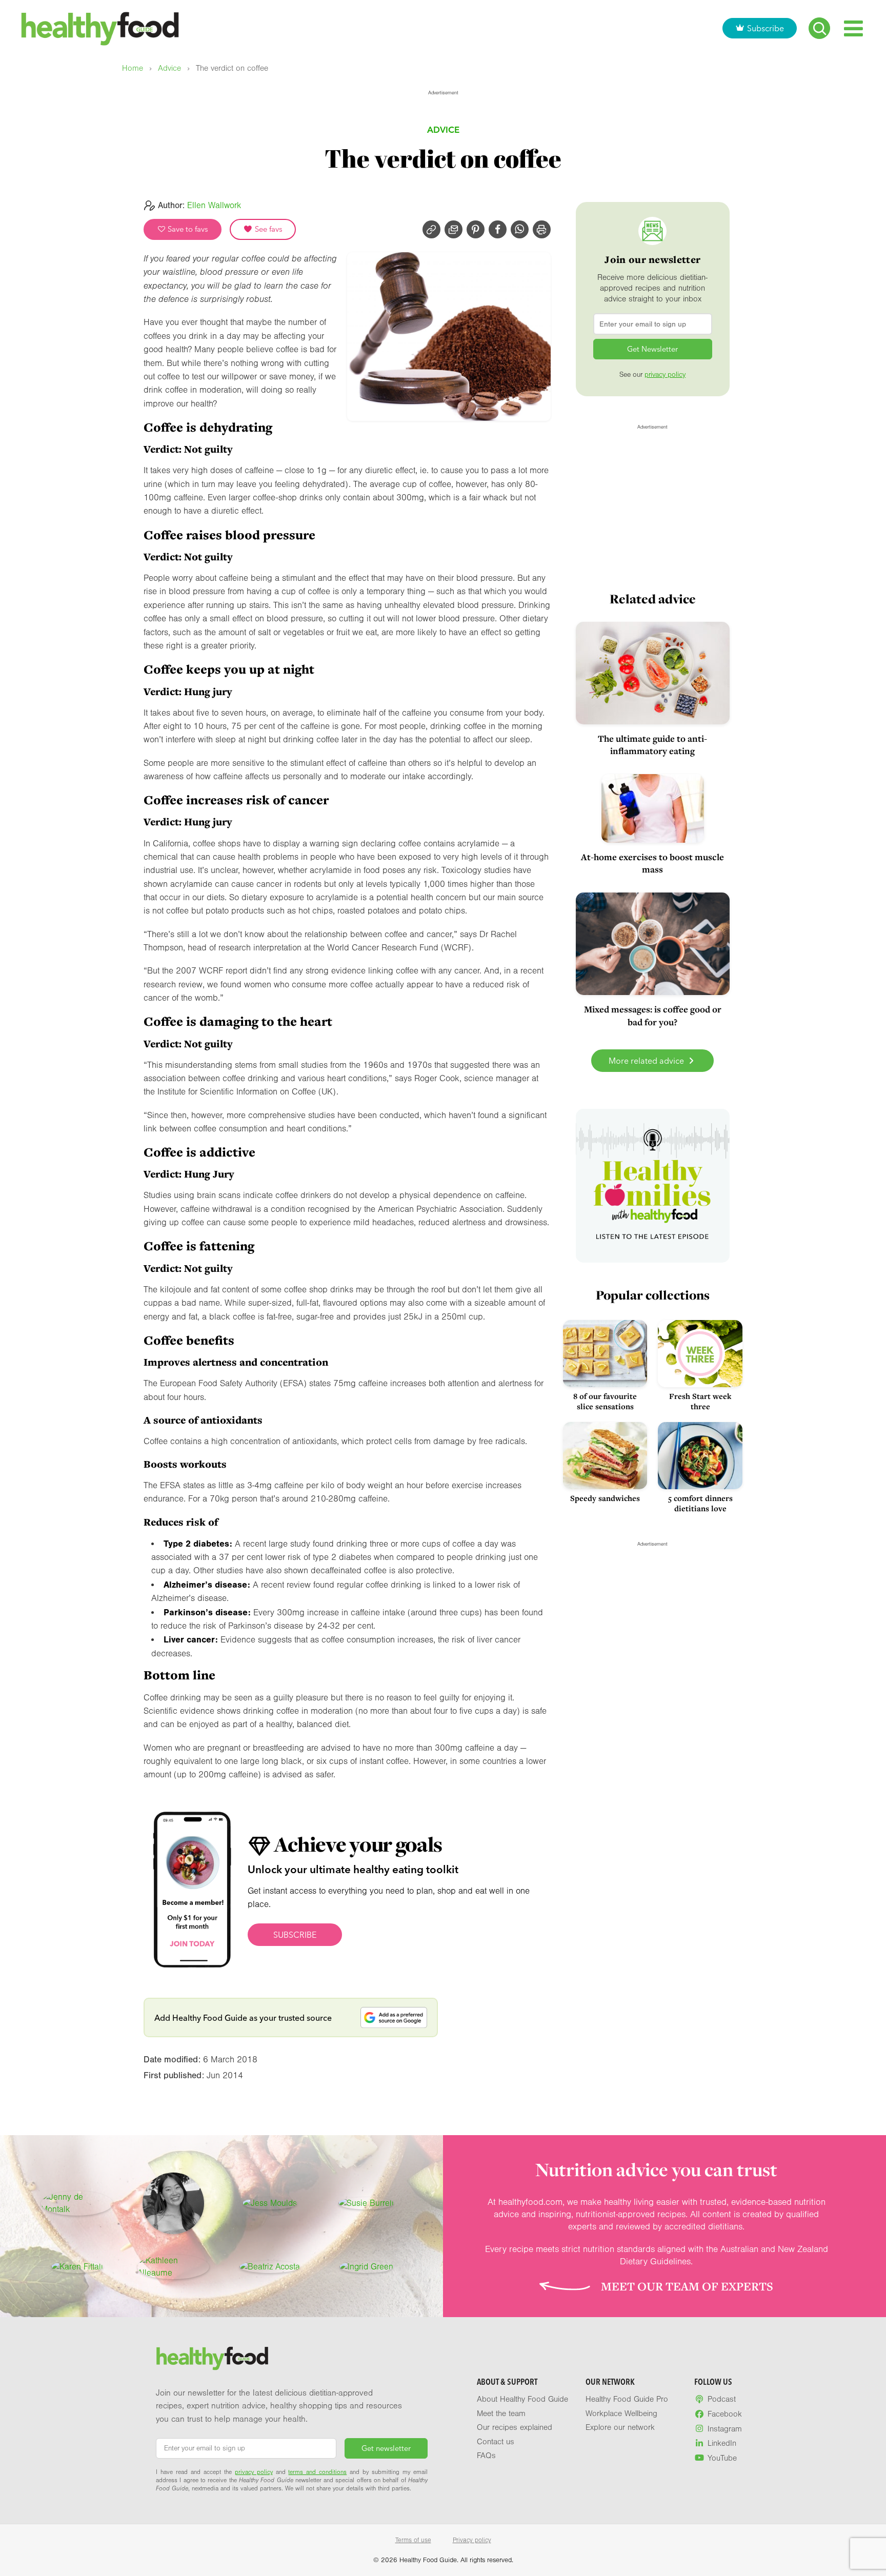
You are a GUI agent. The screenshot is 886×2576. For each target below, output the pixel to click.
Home (133, 68)
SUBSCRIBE (295, 1935)
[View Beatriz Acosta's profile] (270, 2267)
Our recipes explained (515, 2427)
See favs (268, 229)
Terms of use (413, 2540)
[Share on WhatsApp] (520, 229)
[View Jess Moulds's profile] (270, 2203)
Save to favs (187, 229)
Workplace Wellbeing (621, 2413)
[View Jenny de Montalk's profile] (77, 2203)
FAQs (486, 2456)
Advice (169, 68)
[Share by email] (454, 229)
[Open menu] (853, 28)
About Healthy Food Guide (522, 2399)
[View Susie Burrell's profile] (366, 2203)
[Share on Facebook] (498, 229)
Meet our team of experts (687, 2286)
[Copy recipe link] (431, 229)
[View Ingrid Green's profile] (366, 2267)
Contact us (496, 2442)
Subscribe (766, 28)
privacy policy (665, 375)
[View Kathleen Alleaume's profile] (173, 2267)
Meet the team (501, 2413)
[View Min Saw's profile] (173, 2203)
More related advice (647, 1061)
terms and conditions (317, 2472)
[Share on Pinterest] (476, 229)
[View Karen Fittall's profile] (77, 2267)
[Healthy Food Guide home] (212, 2359)
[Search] (819, 28)
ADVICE (443, 129)
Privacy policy (472, 2540)
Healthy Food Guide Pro (627, 2399)
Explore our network (620, 2427)
